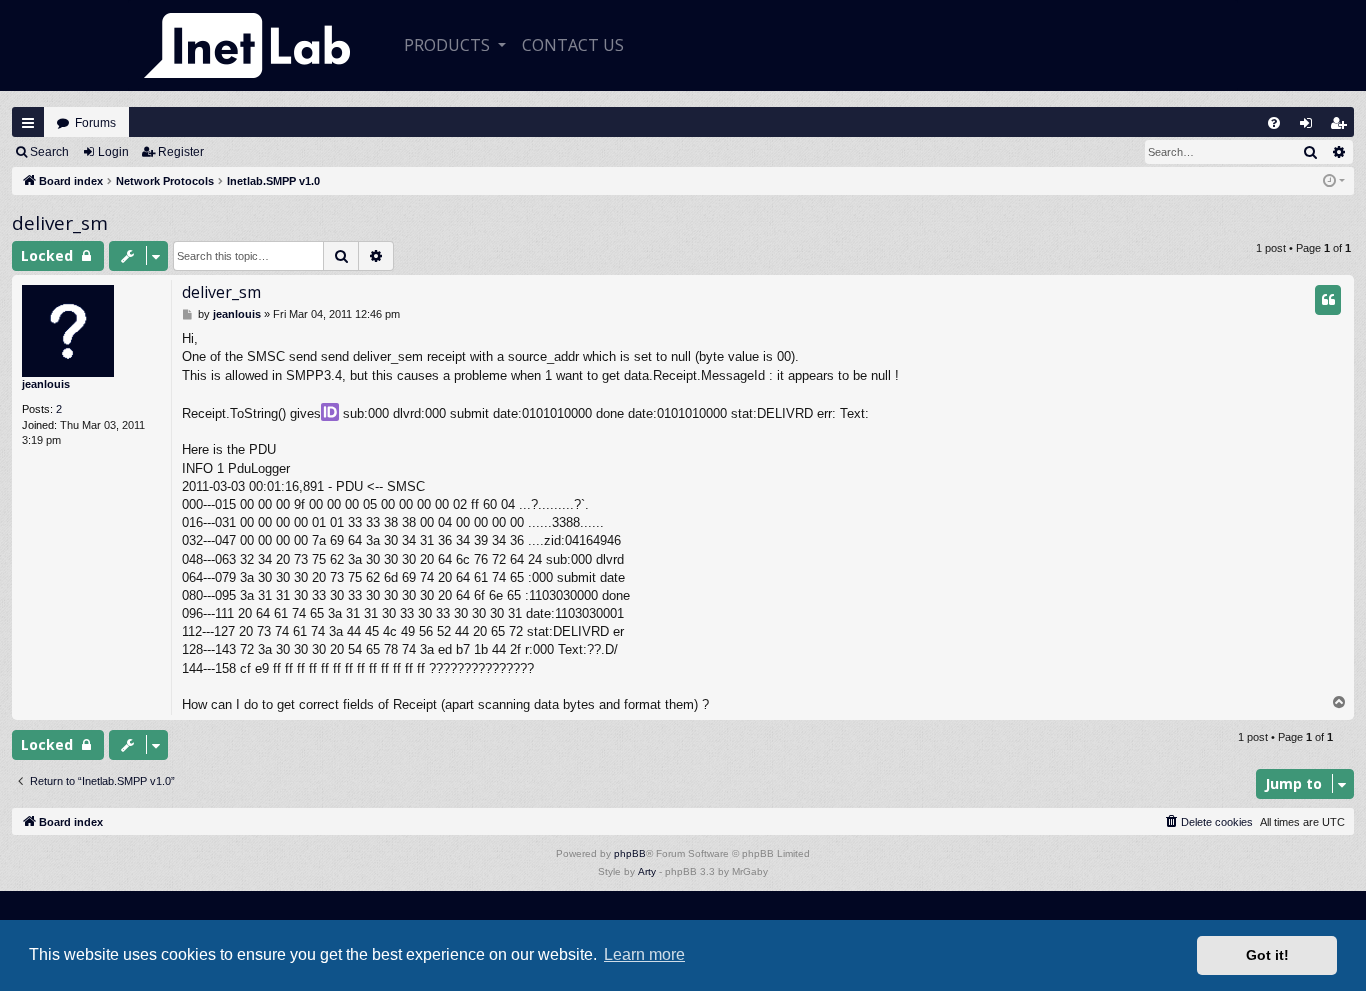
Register (181, 152)
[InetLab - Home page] (247, 45)
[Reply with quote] (1328, 300)
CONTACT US (573, 45)
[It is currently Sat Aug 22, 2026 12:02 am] (1334, 181)
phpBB (630, 853)
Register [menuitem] (1342, 127)
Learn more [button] (644, 954)
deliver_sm (60, 223)
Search (49, 152)
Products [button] (449, 45)
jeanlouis (46, 384)
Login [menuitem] (1310, 127)
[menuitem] (1274, 123)
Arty (647, 871)
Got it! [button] (1267, 955)
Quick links (28, 123)
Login (113, 152)
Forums (95, 123)
